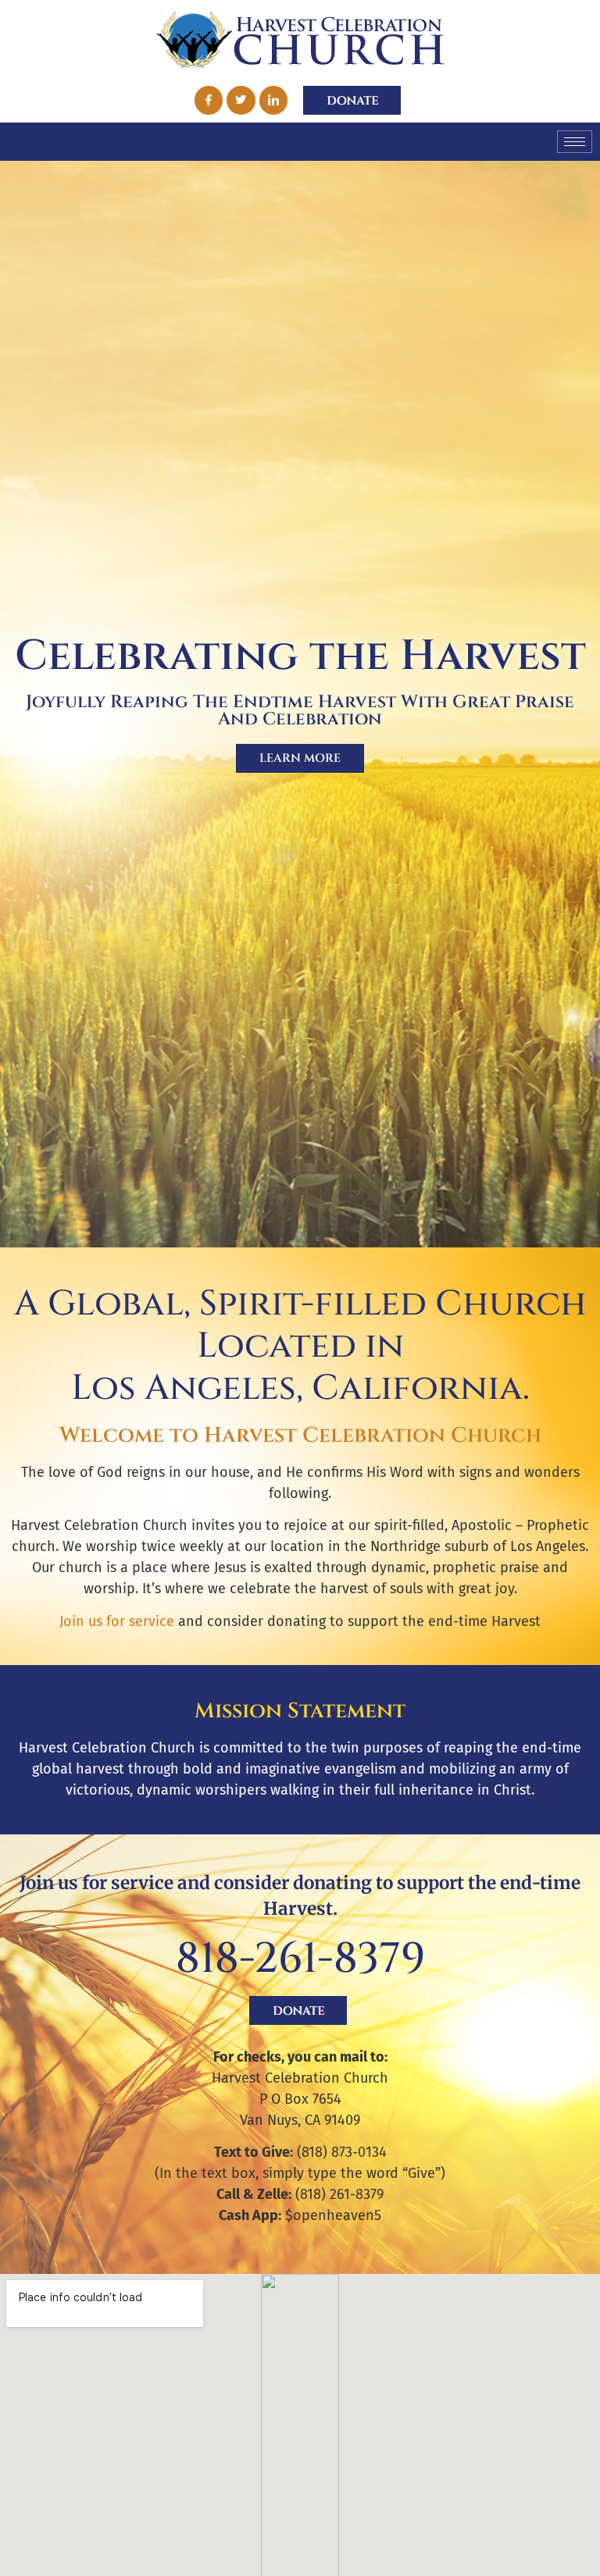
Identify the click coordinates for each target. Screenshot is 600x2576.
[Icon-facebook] (209, 100)
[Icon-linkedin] (273, 100)
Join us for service (117, 1621)
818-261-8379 (300, 1959)
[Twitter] (241, 100)
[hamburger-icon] (575, 142)
